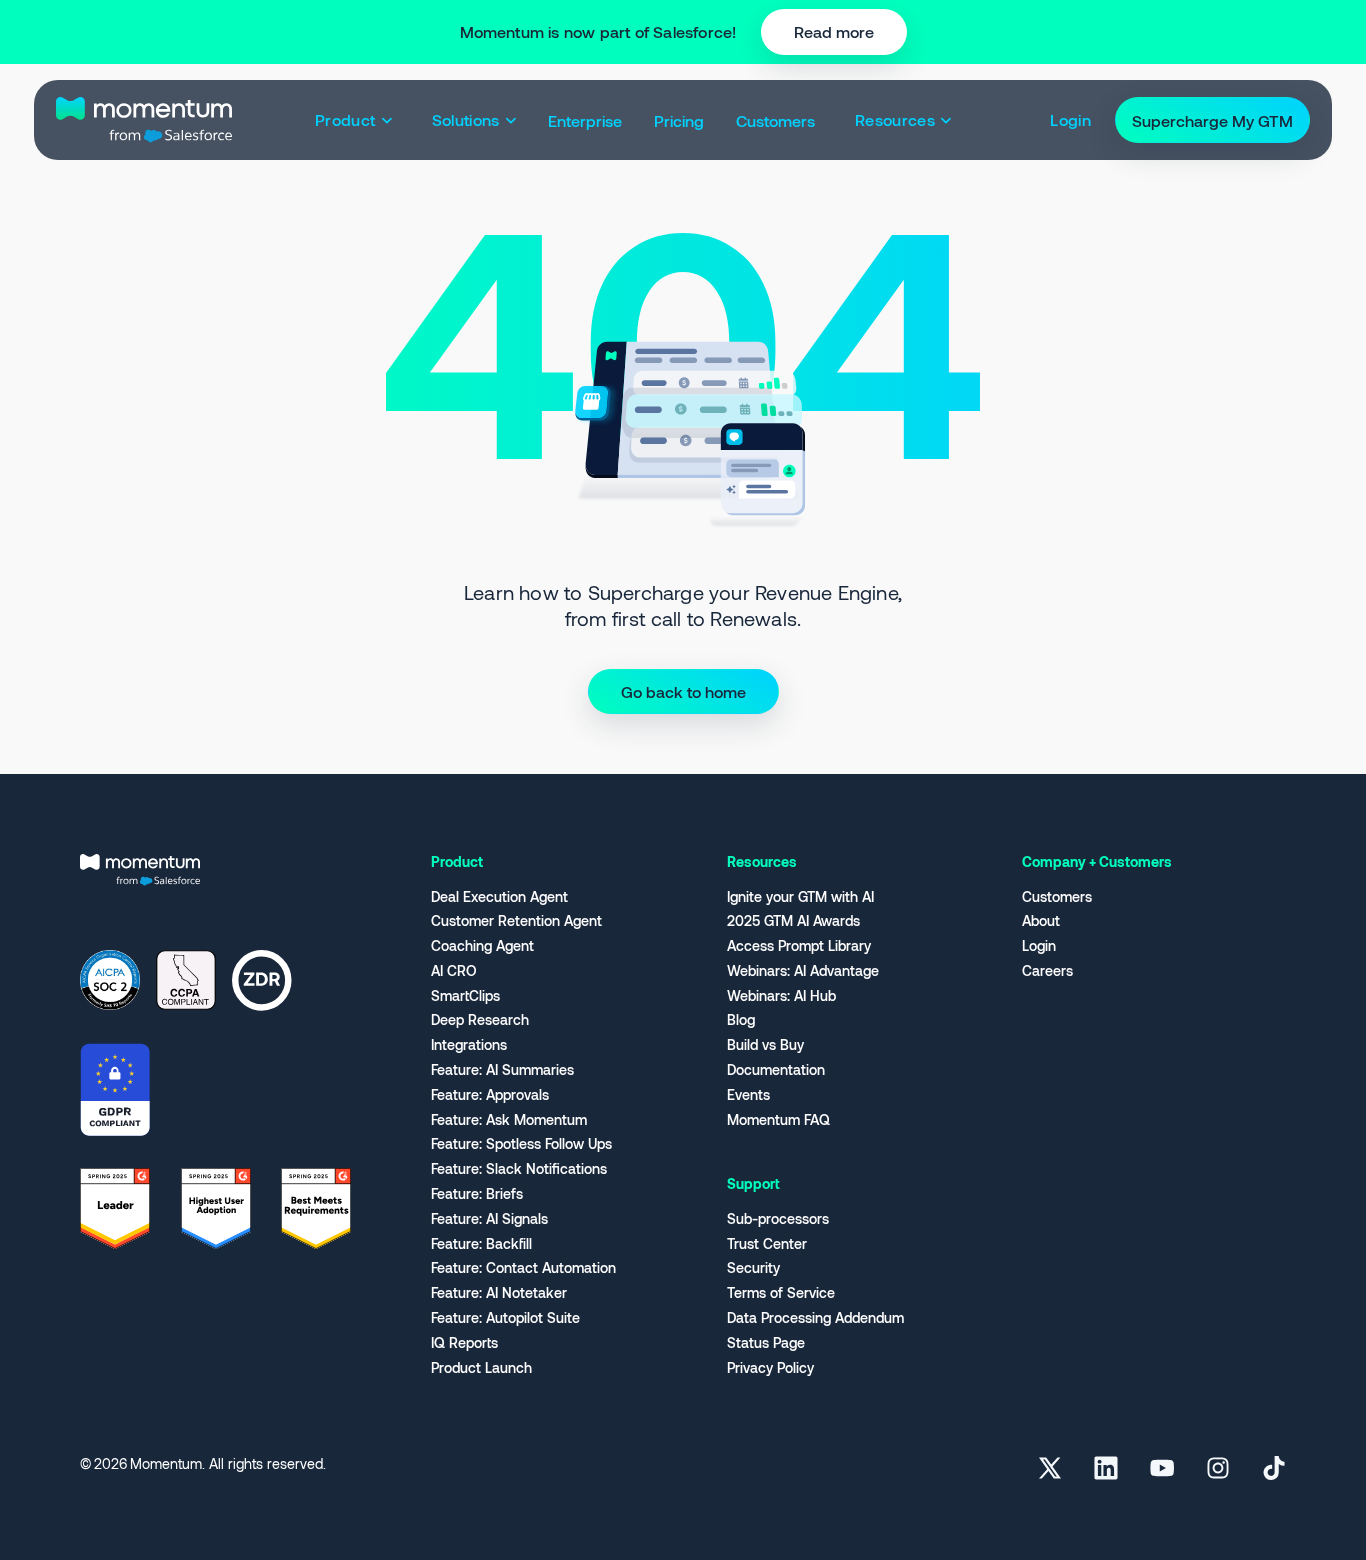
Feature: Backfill (481, 1244)
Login (1039, 946)
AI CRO (454, 971)
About (1041, 921)
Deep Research (480, 1020)
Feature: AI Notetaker (499, 1293)
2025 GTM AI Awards (793, 921)
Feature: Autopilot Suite (505, 1318)
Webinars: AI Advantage (803, 971)
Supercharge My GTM (1212, 119)
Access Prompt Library (799, 946)
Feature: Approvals (490, 1095)
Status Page (766, 1343)
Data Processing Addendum (815, 1318)
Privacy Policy (770, 1368)
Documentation (776, 1070)
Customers (1057, 897)
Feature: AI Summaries (502, 1070)
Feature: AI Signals (489, 1219)
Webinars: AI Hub (781, 996)
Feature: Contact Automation (523, 1268)
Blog (741, 1020)
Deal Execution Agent (499, 897)
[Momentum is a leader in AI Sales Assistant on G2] (115, 1205)
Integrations (469, 1045)
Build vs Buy (765, 1045)
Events (748, 1095)
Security (753, 1268)
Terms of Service (781, 1293)
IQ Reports (464, 1343)
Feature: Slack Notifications (519, 1169)
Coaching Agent (482, 946)
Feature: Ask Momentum (509, 1120)
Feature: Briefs (477, 1194)
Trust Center (767, 1244)
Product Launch (481, 1368)
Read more (834, 31)
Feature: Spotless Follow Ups (521, 1144)
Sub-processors (778, 1219)
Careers (1047, 971)
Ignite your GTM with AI (800, 897)
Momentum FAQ (778, 1120)
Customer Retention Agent (516, 921)
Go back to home (683, 691)
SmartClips (465, 996)
